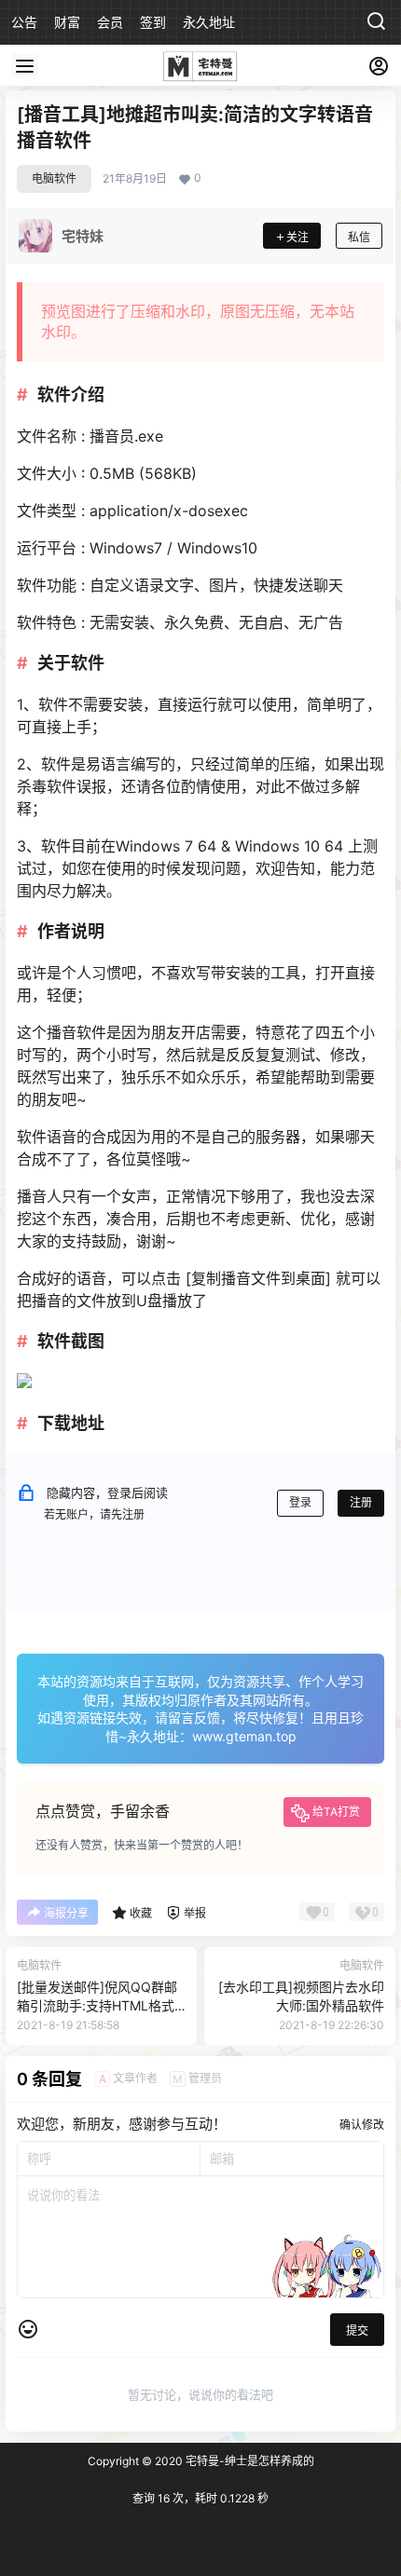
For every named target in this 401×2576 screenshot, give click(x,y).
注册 (361, 1502)
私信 (359, 237)
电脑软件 (54, 178)
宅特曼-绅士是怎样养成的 (249, 2461)
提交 (357, 2331)
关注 (297, 237)
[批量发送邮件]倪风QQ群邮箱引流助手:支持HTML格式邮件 (97, 2005)
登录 (300, 1502)
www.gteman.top (244, 1736)
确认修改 (362, 2125)
